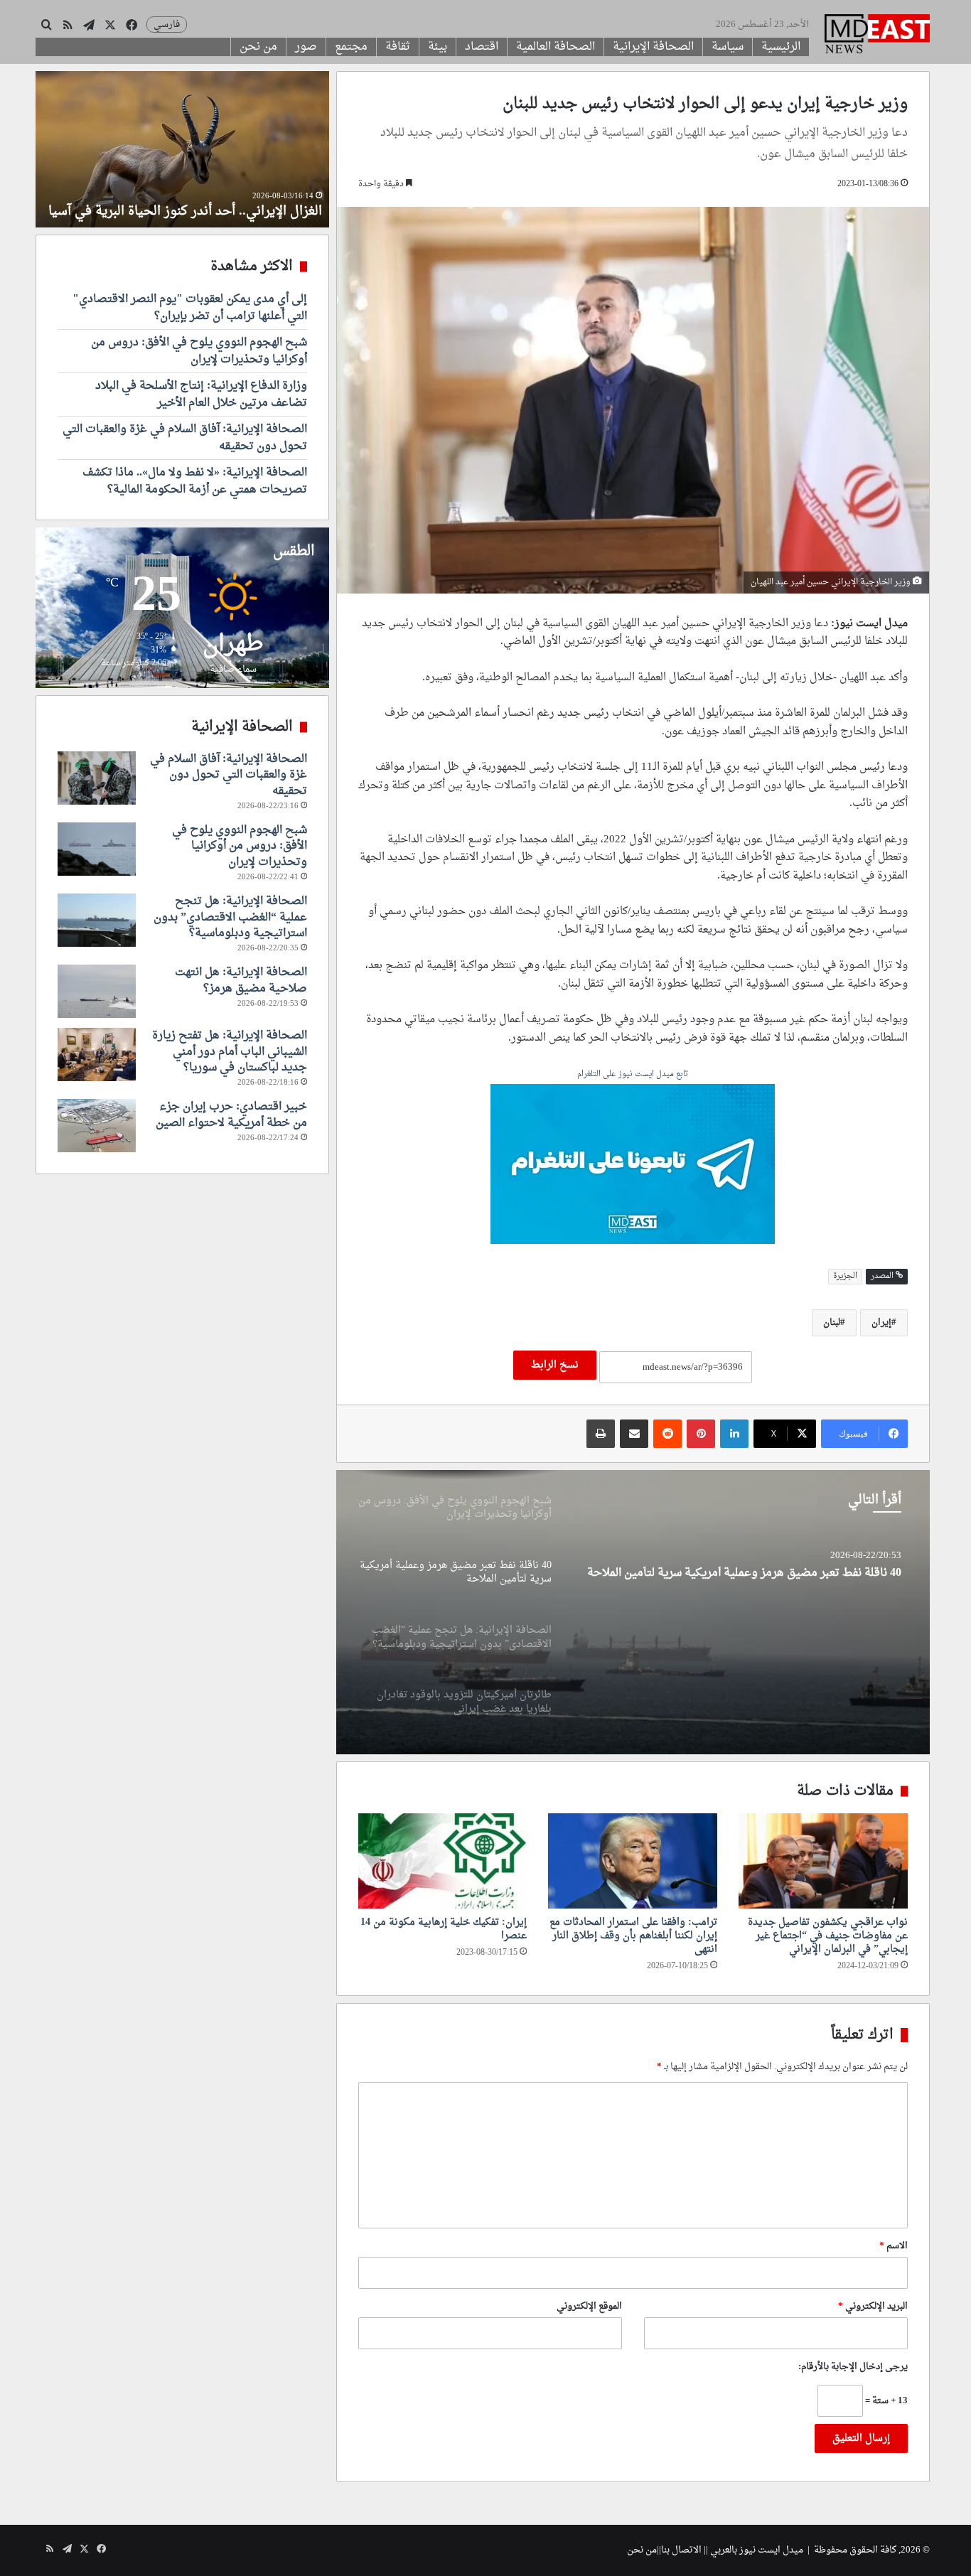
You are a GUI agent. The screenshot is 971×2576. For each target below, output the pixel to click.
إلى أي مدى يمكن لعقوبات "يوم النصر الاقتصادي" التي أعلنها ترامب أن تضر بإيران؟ (190, 308)
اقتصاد (482, 47)
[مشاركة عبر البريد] (634, 1434)
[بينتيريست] (701, 1434)
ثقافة (398, 47)
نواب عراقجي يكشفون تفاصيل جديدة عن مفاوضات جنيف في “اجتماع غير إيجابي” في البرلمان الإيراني (828, 1936)
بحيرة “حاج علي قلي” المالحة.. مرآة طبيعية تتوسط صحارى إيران (203, 203)
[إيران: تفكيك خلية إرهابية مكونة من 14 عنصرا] (443, 1861)
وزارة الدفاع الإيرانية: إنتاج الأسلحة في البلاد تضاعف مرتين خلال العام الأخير (201, 395)
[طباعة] (601, 1434)
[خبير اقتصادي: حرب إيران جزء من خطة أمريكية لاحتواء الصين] (97, 1126)
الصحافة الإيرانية (653, 47)
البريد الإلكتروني (873, 2306)
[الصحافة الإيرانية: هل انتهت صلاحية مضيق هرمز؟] (97, 991)
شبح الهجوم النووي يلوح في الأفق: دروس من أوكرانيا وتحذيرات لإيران (199, 351)
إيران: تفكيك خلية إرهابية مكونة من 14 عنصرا (444, 1929)
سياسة (728, 47)
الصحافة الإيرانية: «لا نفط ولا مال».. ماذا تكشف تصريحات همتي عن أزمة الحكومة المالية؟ (195, 481)
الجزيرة (845, 1276)
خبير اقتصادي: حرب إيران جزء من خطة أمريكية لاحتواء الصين (231, 1115)
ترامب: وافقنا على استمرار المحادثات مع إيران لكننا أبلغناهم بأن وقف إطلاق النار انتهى (633, 1936)
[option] (633, 1612)
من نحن (258, 47)
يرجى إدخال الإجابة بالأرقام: (853, 2367)
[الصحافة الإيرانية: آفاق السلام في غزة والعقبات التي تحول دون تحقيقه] (97, 778)
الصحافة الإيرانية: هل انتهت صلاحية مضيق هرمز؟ (241, 980)
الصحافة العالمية (556, 47)
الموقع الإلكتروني (589, 2306)
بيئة (438, 47)
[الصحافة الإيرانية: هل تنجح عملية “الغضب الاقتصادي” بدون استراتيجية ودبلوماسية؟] (633, 1612)
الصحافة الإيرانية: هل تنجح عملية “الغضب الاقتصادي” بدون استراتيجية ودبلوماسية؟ (230, 917)
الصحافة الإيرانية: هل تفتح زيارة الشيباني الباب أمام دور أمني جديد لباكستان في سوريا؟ (230, 1052)
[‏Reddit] (667, 1434)
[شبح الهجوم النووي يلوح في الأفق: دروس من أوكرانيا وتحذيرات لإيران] (97, 849)
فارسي (167, 25)
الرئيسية (781, 47)
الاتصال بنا (681, 2550)
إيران (881, 1322)
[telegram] (633, 1166)
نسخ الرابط (555, 1365)
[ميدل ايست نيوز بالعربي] (877, 36)
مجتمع (351, 47)
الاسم (894, 2246)
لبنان (832, 1322)
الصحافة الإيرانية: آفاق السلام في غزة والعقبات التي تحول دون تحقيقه (185, 438)
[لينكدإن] (734, 1434)
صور (306, 47)
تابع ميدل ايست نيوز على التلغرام (633, 1075)
